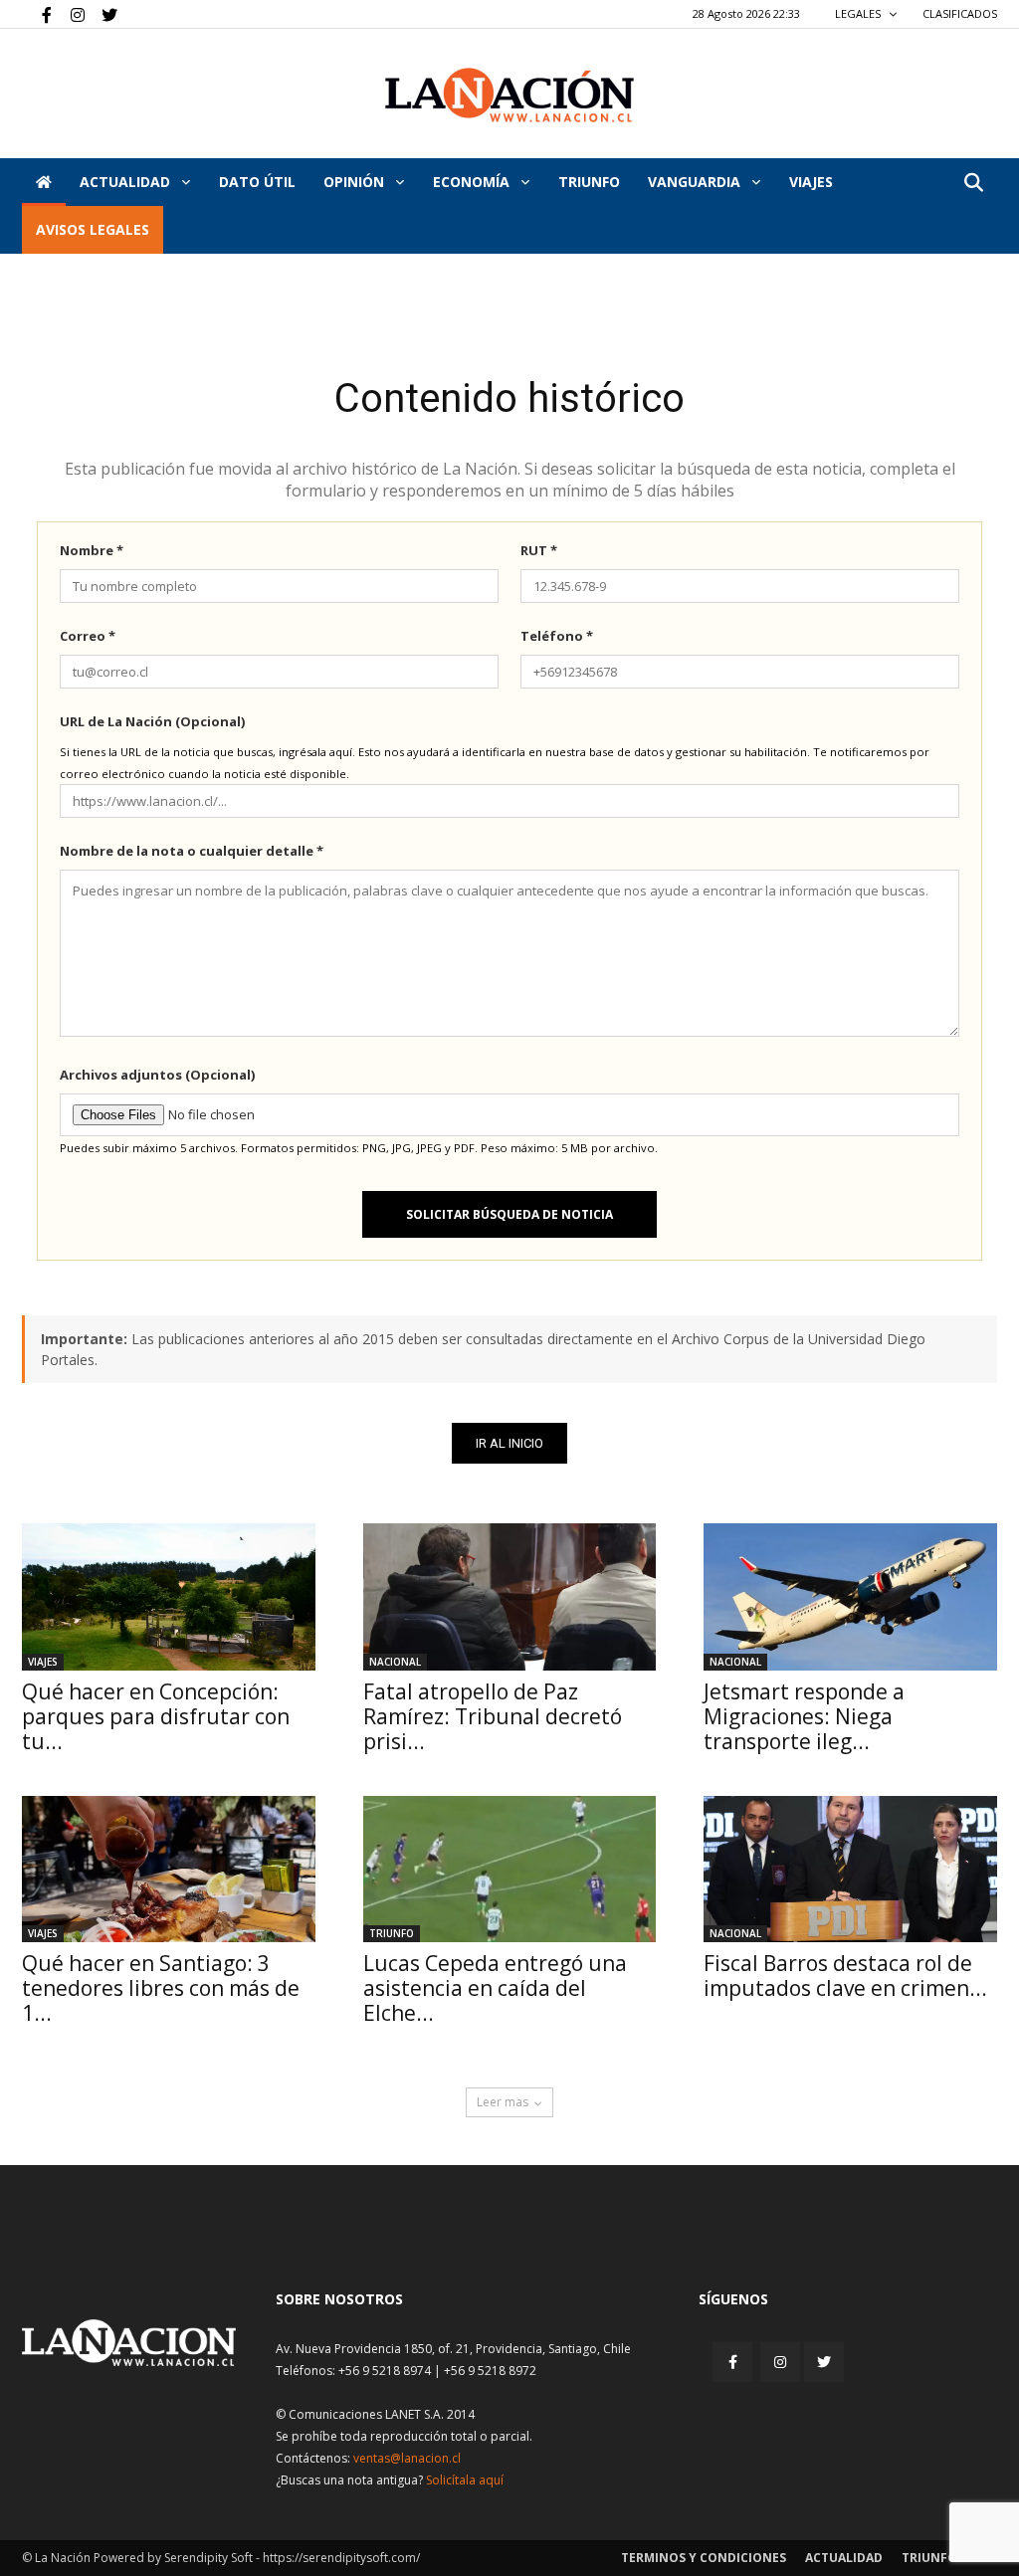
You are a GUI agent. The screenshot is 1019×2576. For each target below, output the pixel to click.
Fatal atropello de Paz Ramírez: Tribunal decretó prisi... (493, 1716)
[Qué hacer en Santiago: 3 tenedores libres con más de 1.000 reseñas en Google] (169, 1869)
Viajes (43, 1662)
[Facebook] (37, 14)
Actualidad (127, 182)
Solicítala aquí (465, 2480)
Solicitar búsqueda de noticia (509, 1214)
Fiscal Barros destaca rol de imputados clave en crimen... (845, 1976)
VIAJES (811, 182)
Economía (473, 182)
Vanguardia (696, 182)
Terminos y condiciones (704, 2558)
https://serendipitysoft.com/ (341, 2558)
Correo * (88, 636)
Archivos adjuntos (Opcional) (157, 1075)
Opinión (356, 182)
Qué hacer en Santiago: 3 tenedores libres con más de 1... (161, 1988)
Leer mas (503, 2102)
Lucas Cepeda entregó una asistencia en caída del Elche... (495, 1988)
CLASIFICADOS (960, 13)
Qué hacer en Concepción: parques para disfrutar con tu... (156, 1716)
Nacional (395, 1662)
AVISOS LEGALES (93, 229)
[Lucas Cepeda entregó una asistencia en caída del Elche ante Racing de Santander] (510, 1869)
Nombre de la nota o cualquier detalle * (192, 851)
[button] (973, 184)
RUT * (539, 550)
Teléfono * (557, 636)
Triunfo (589, 182)
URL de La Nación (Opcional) (152, 721)
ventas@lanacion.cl (407, 2458)
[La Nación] (509, 95)
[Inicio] (44, 182)
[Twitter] (102, 14)
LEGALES (859, 13)
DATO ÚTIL (257, 182)
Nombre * (92, 550)
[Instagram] (70, 14)
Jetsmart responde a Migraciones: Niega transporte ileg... (804, 1716)
